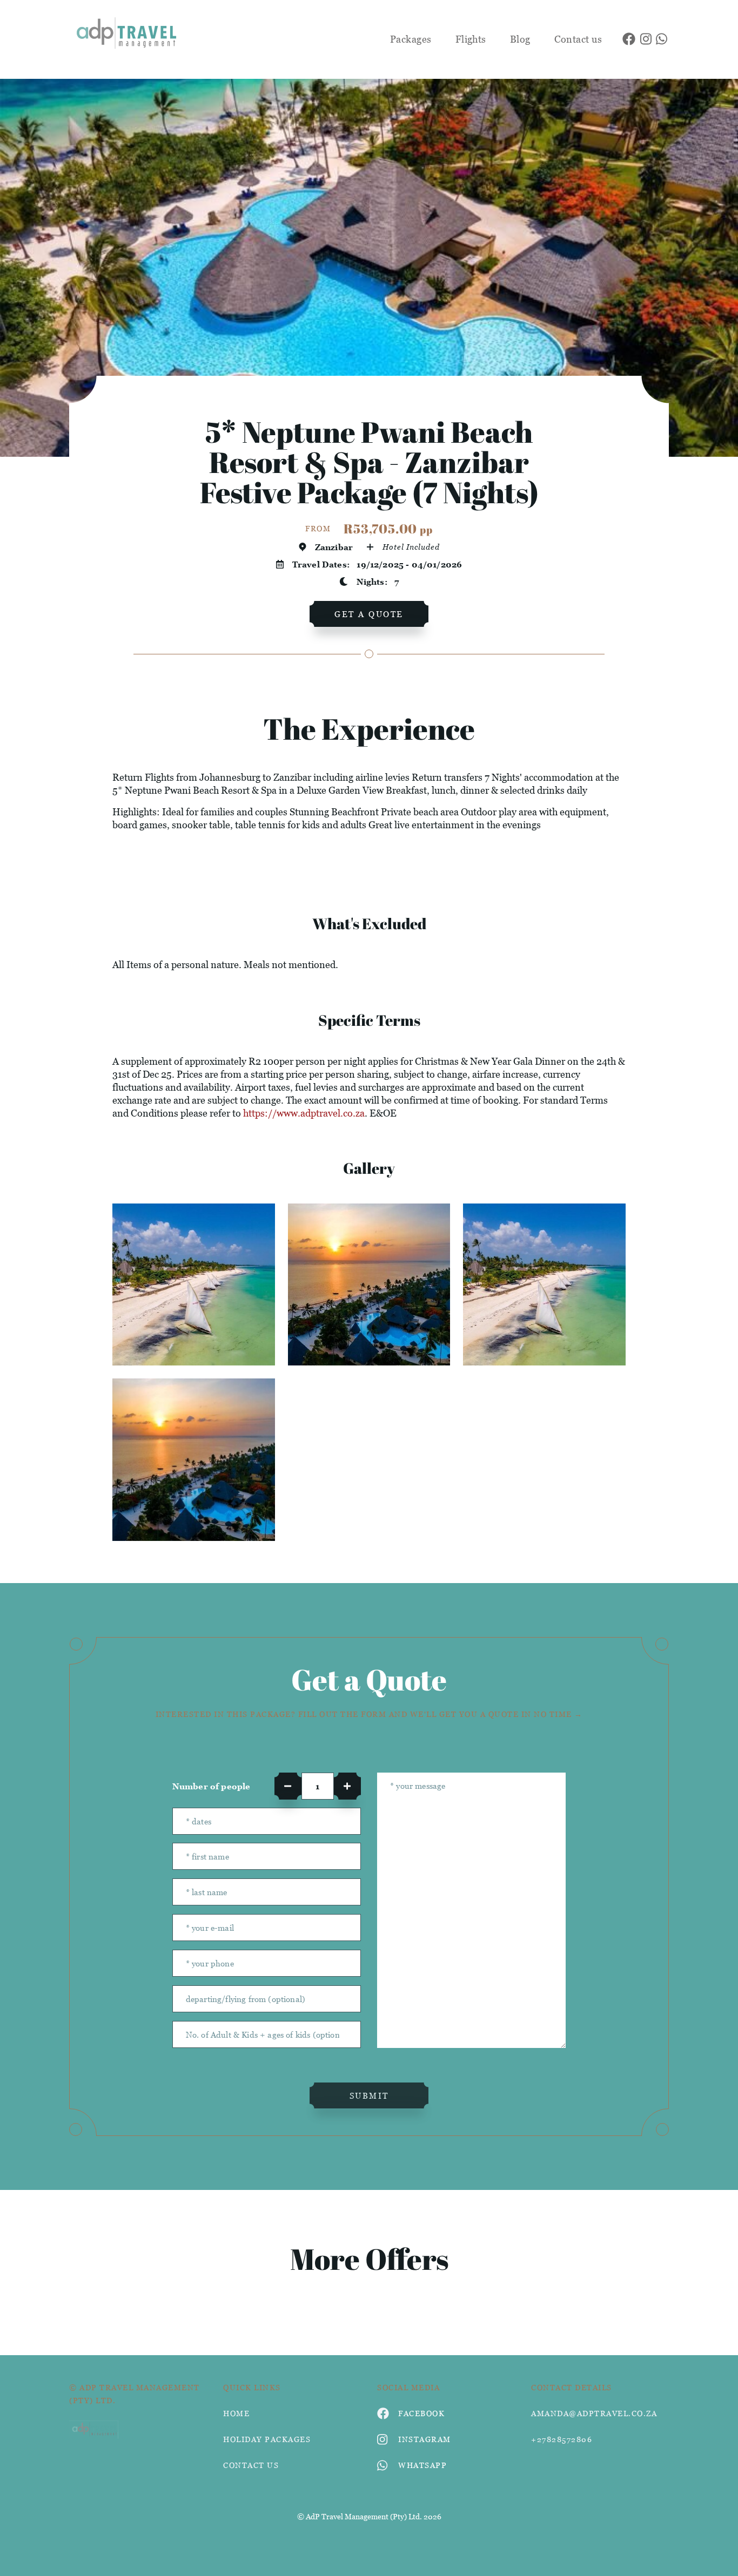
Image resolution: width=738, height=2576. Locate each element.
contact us (251, 2465)
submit (369, 2095)
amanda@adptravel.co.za (594, 2413)
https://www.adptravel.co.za (304, 1113)
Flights (471, 39)
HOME (236, 2413)
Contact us (578, 39)
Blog (520, 39)
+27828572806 (562, 2439)
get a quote (369, 614)
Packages (411, 39)
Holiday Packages (267, 2439)
